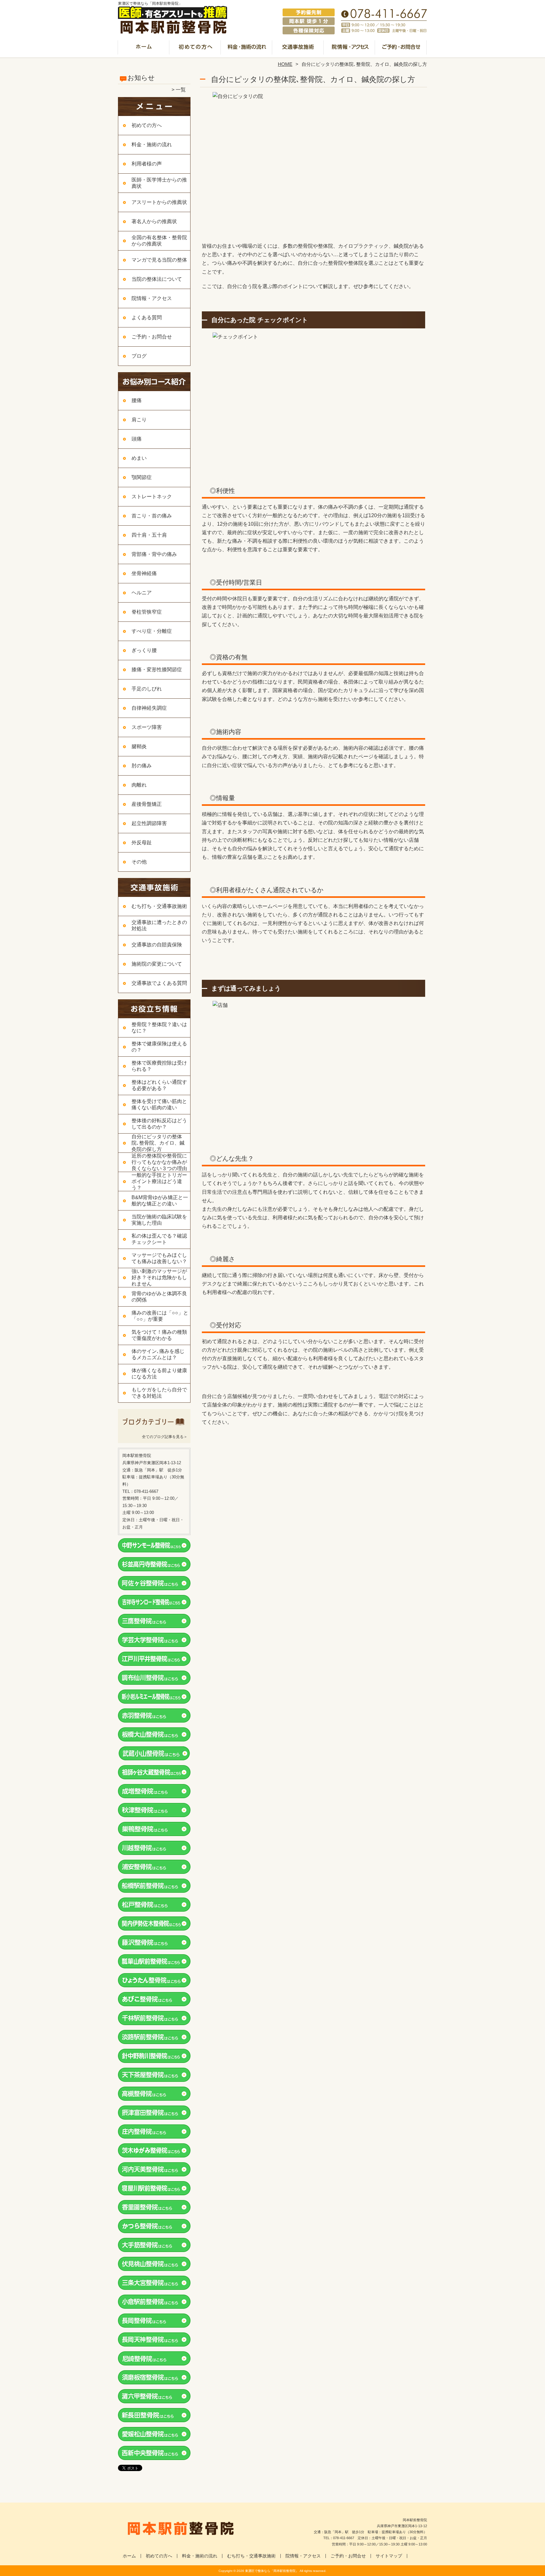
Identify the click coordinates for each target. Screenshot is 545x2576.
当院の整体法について (157, 279)
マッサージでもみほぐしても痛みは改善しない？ (159, 1258)
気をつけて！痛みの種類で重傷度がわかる (159, 1335)
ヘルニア (142, 593)
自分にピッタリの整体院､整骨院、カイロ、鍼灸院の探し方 (158, 1143)
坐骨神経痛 (144, 573)
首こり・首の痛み (152, 516)
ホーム (144, 49)
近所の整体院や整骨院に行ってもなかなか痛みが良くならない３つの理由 (159, 1162)
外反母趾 (142, 843)
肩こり (139, 420)
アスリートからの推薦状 (159, 202)
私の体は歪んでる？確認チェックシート (159, 1239)
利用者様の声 (147, 164)
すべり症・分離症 (152, 631)
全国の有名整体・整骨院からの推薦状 (159, 241)
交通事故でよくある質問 (159, 983)
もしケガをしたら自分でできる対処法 (159, 1393)
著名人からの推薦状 (154, 221)
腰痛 (137, 400)
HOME (285, 64)
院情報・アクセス (350, 49)
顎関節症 (142, 477)
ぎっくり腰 (144, 650)
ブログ (139, 356)
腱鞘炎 (139, 746)
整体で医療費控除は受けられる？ (159, 1066)
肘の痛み (142, 766)
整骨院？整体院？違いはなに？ (159, 1028)
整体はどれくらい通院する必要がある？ (159, 1085)
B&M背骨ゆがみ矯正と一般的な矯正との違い (160, 1201)
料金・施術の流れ (247, 49)
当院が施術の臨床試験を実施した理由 (159, 1220)
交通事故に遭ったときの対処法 (159, 925)
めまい (139, 458)
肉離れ (139, 785)
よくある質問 (147, 318)
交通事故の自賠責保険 (157, 945)
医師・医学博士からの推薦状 (159, 183)
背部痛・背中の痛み (154, 554)
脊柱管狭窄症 (147, 612)
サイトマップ (389, 2556)
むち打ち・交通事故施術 (298, 49)
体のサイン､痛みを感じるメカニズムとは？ (158, 1354)
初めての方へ (195, 49)
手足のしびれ (147, 689)
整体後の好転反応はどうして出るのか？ (159, 1124)
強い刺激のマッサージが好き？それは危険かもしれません (159, 1277)
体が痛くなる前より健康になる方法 (159, 1374)
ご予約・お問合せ (401, 49)
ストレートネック (152, 497)
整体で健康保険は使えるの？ (159, 1047)
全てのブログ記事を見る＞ (165, 1437)
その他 (139, 862)
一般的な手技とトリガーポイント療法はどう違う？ (159, 1181)
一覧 (181, 90)
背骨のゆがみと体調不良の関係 (159, 1297)
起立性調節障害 (149, 823)
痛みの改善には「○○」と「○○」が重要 (160, 1316)
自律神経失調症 (149, 708)
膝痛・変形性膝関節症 (157, 670)
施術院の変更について (157, 964)
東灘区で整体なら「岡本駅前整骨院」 (272, 2571)
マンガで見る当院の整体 (159, 260)
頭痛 (137, 439)
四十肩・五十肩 (149, 535)
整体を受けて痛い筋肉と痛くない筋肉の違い (159, 1104)
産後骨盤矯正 (147, 804)
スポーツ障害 (147, 727)
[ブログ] (154, 1429)
